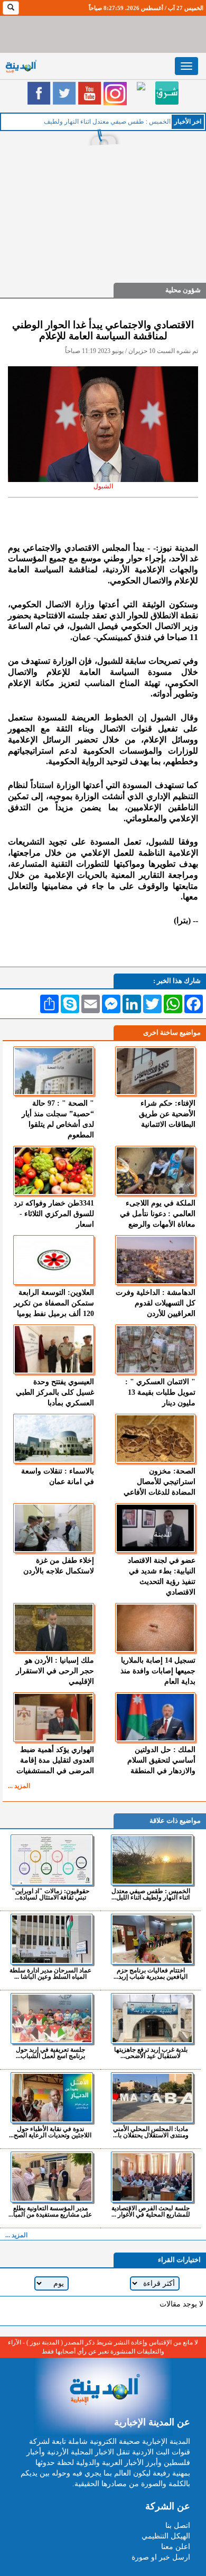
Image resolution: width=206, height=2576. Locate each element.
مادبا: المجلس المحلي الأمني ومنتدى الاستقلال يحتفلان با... (151, 2132)
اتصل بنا (178, 2526)
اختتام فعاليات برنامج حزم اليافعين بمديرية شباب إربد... (151, 1973)
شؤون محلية (183, 290)
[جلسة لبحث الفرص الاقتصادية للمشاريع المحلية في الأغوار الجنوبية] (152, 2177)
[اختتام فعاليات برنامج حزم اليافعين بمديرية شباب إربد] (152, 1939)
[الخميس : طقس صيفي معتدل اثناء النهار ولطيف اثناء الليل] (152, 1860)
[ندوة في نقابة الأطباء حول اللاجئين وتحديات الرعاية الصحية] (51, 2098)
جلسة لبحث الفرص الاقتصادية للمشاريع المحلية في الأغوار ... (151, 2211)
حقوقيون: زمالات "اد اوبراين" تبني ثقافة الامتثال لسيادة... (50, 1894)
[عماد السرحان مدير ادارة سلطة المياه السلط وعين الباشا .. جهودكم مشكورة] (51, 1939)
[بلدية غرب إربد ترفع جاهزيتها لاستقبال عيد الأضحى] (152, 2018)
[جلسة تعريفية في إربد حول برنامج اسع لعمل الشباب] (51, 2018)
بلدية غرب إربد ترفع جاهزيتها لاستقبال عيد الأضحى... (151, 2053)
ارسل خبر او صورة (161, 2557)
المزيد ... (19, 1786)
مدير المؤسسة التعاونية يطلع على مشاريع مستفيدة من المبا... (50, 2211)
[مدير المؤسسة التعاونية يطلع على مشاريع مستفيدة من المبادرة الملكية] (51, 2177)
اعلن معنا (176, 2547)
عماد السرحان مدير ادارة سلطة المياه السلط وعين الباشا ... (50, 1973)
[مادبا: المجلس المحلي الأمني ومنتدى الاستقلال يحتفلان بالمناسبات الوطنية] (152, 2098)
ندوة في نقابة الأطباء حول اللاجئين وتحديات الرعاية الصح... (50, 2132)
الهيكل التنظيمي (166, 2536)
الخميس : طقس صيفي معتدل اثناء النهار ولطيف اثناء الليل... (151, 1894)
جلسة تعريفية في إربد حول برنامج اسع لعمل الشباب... (50, 2053)
